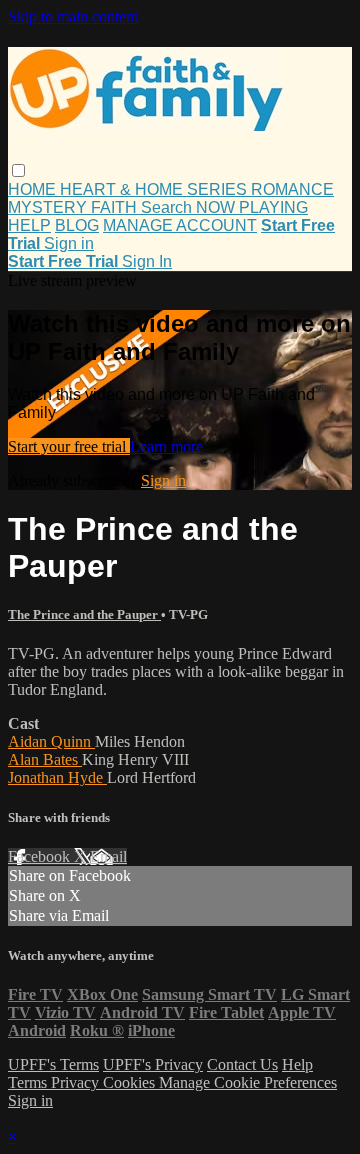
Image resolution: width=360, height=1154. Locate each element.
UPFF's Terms (53, 1064)
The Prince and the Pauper (84, 614)
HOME (34, 189)
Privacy (77, 1082)
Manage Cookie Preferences (248, 1082)
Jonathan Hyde (57, 777)
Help (297, 1064)
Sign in (69, 243)
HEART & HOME (123, 189)
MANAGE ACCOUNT (180, 225)
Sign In (147, 261)
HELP (29, 225)
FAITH (116, 207)
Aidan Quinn (51, 741)
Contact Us (242, 1064)
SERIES (219, 189)
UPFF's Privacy (153, 1064)
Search (168, 207)
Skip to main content (73, 16)
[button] (18, 170)
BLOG (77, 225)
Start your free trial (69, 446)
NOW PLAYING (252, 207)
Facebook (41, 856)
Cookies (131, 1082)
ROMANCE (292, 189)
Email (108, 856)
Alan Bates (45, 759)
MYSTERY (49, 207)
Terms (29, 1082)
